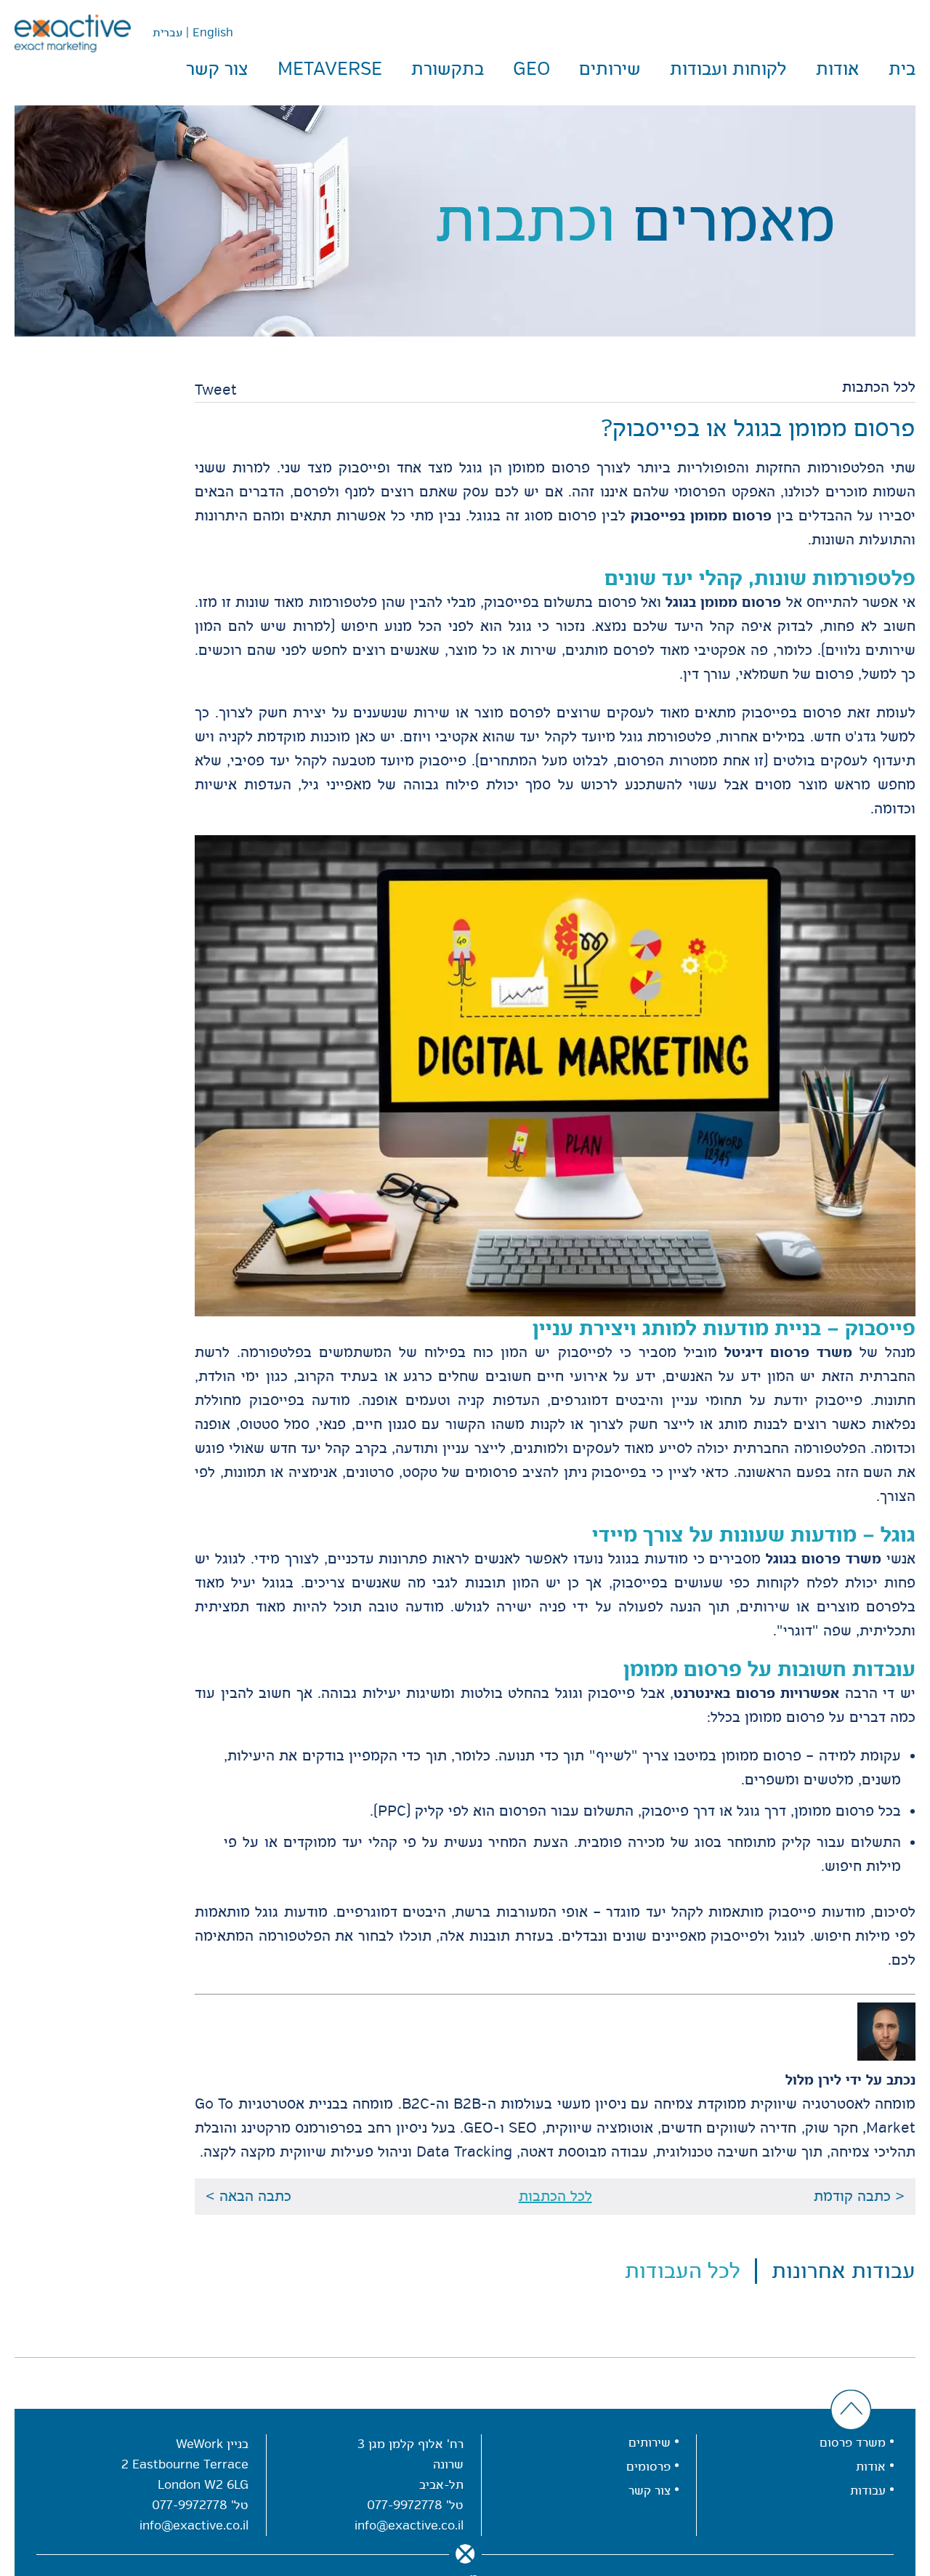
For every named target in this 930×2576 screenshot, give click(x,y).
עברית (167, 33)
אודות (838, 69)
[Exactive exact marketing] (73, 33)
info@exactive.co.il (409, 2525)
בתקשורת (448, 69)
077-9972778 (405, 2505)
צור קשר (217, 69)
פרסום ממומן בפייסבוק (701, 516)
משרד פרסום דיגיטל (788, 1352)
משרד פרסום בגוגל (824, 1559)
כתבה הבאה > (248, 2197)
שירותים (610, 69)
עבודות (868, 2491)
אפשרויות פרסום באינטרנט (756, 1693)
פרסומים (648, 2467)
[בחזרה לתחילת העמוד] (851, 2411)
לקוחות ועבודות (728, 69)
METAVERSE (330, 69)
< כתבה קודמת (859, 2197)
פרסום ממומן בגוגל (723, 602)
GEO (531, 69)
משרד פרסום (853, 2443)
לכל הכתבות (879, 387)
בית (902, 69)
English (213, 33)
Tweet (216, 390)
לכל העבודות (683, 2271)
